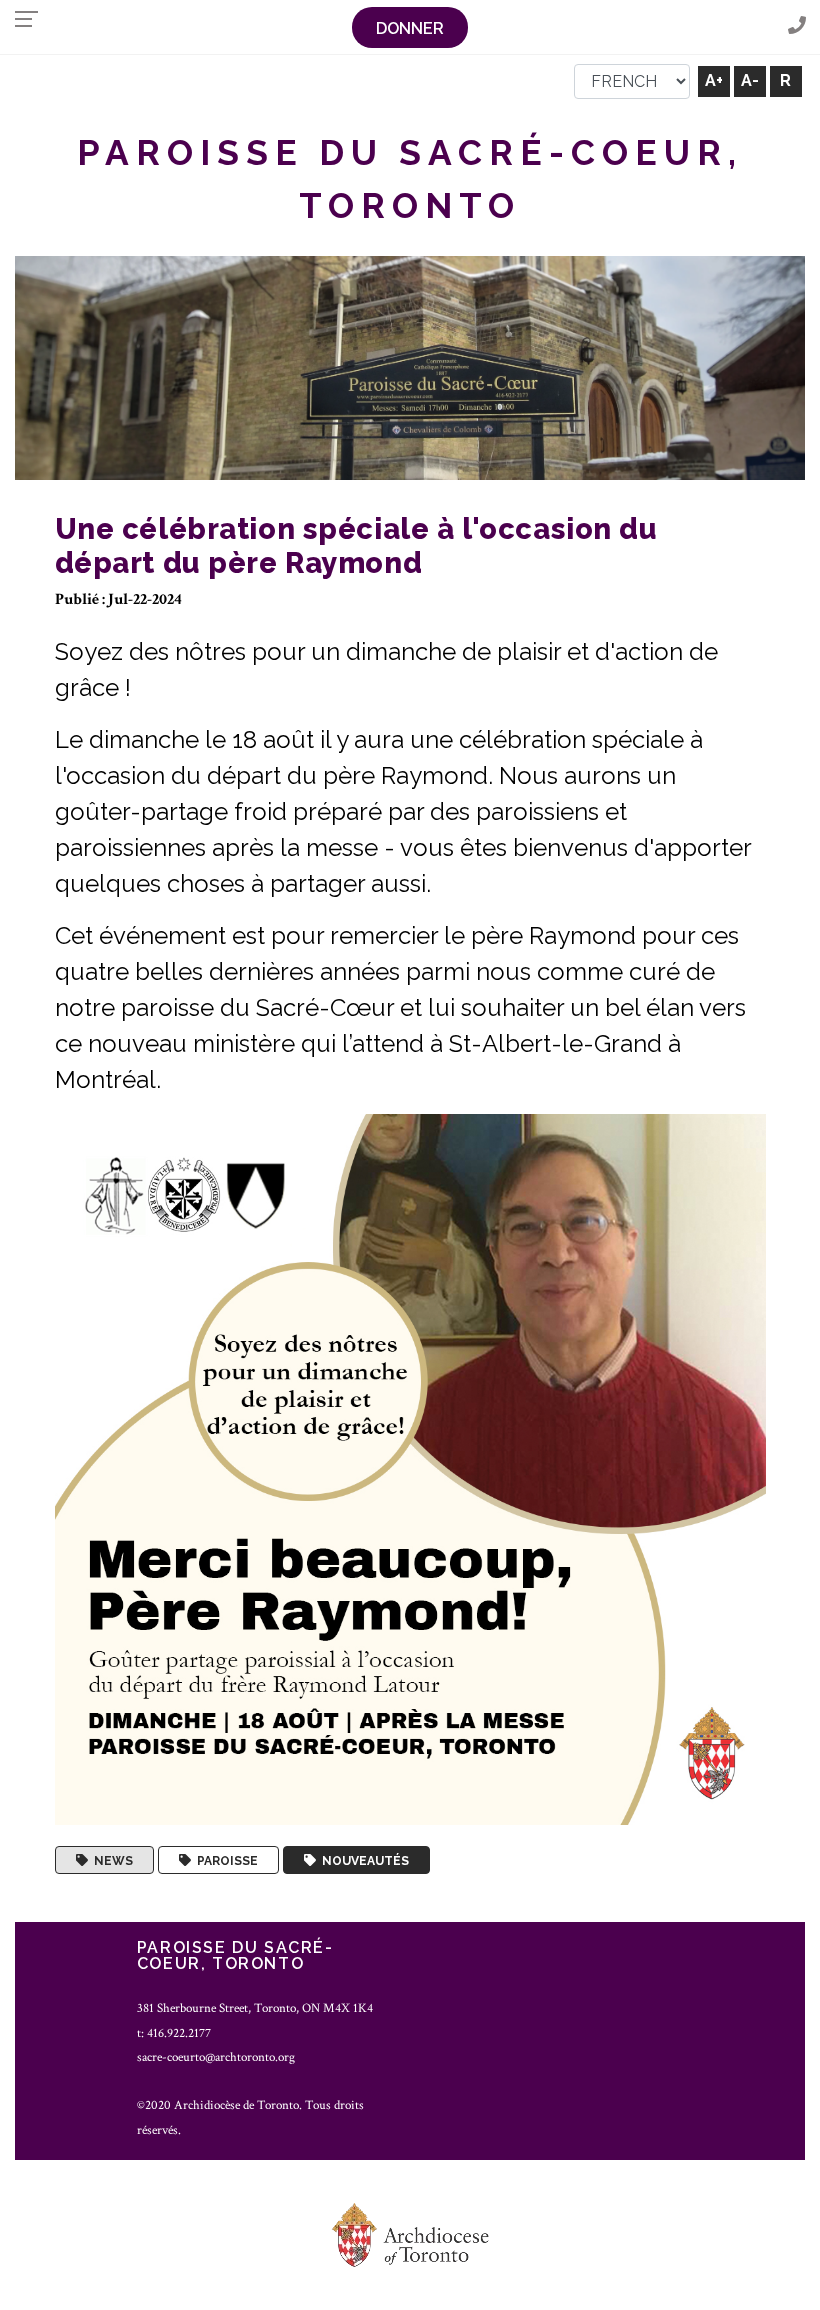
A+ (714, 80)
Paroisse (224, 1860)
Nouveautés (362, 1860)
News (110, 1860)
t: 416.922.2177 (174, 2033)
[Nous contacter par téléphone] (797, 26)
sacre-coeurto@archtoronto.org (216, 2057)
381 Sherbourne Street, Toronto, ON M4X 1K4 (255, 2008)
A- (750, 80)
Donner (410, 28)
